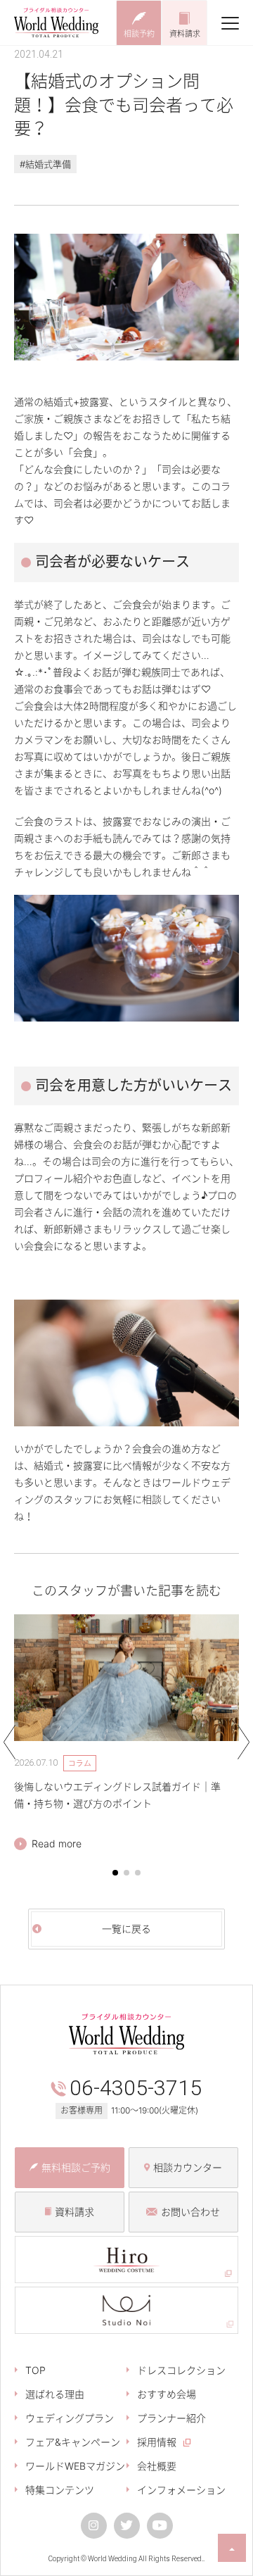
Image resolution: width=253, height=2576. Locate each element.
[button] (115, 1873)
